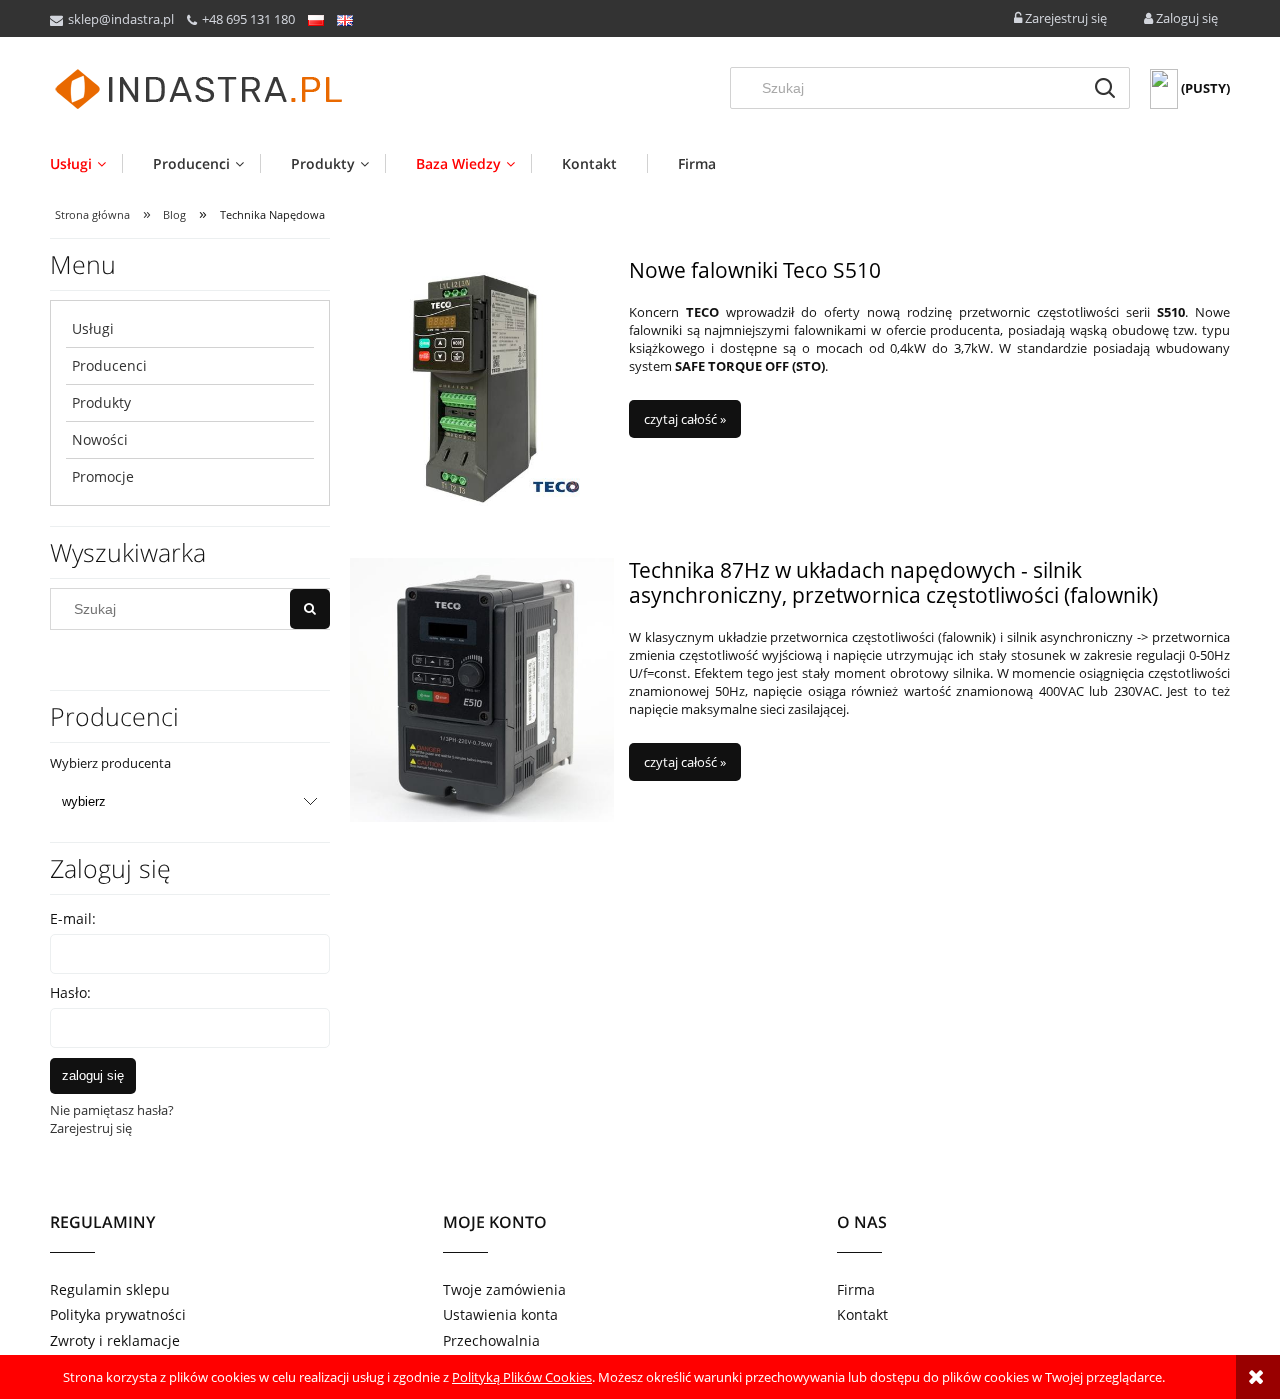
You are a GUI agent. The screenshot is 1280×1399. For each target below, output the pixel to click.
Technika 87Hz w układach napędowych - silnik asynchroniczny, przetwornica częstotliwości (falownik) (893, 583)
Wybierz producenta (110, 763)
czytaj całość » (685, 419)
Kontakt (862, 1314)
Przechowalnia (491, 1340)
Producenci (109, 365)
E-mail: (73, 918)
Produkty (101, 402)
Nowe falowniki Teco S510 (755, 270)
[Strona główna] (200, 90)
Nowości (100, 439)
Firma (856, 1289)
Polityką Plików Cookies (522, 1377)
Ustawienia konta (500, 1314)
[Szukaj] (1105, 88)
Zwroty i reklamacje (115, 1340)
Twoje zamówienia (504, 1289)
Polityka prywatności (118, 1314)
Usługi (93, 328)
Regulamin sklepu (110, 1289)
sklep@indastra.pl (121, 19)
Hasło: (70, 992)
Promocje (103, 476)
